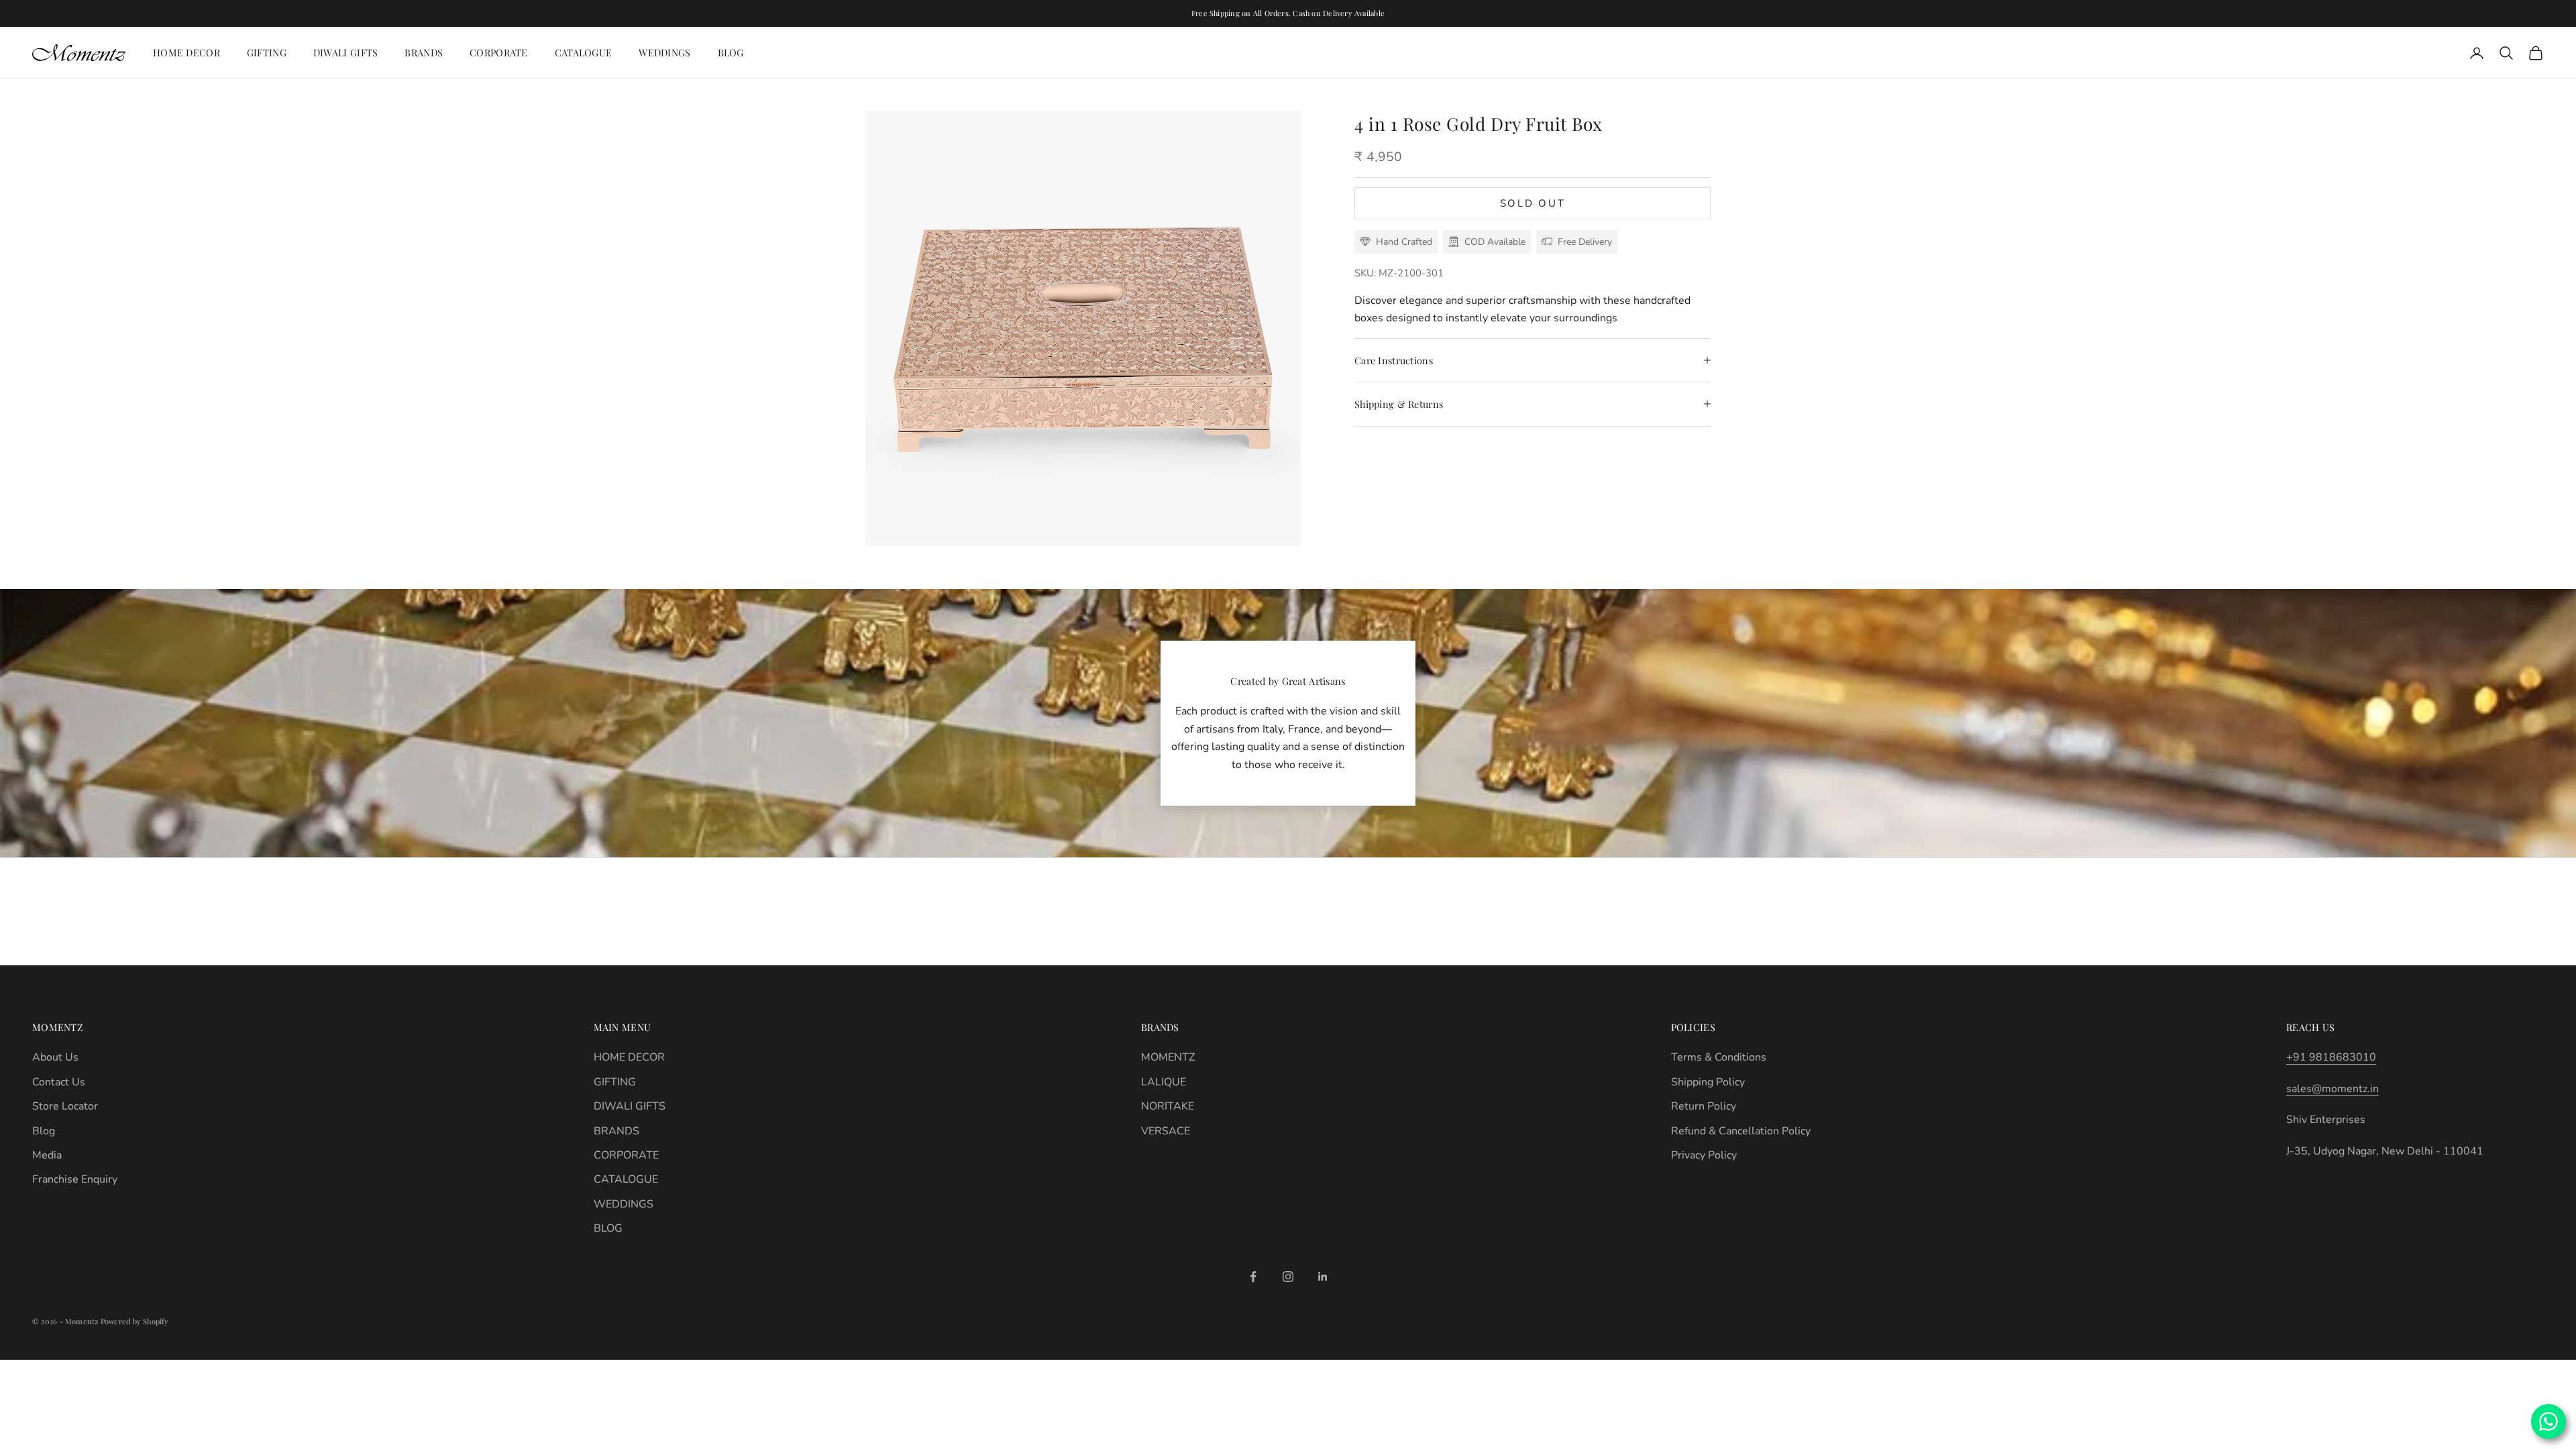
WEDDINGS (664, 52)
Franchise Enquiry (75, 1179)
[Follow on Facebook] (1253, 1277)
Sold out (1533, 203)
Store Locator (65, 1106)
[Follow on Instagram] (1288, 1277)
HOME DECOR (186, 52)
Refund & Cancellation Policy (1741, 1131)
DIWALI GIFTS (345, 52)
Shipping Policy (1708, 1082)
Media (47, 1155)
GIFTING (267, 52)
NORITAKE (1168, 1106)
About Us (55, 1057)
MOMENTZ (1168, 1057)
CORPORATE (499, 52)
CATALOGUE (584, 52)
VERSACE (1166, 1131)
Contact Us (59, 1082)
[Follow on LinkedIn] (1323, 1277)
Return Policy (1704, 1106)
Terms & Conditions (1719, 1057)
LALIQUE (1164, 1082)
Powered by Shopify (135, 1321)
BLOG (731, 52)
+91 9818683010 (2331, 1057)
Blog (44, 1131)
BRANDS (424, 52)
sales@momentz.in (2332, 1089)
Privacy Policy (1704, 1155)
